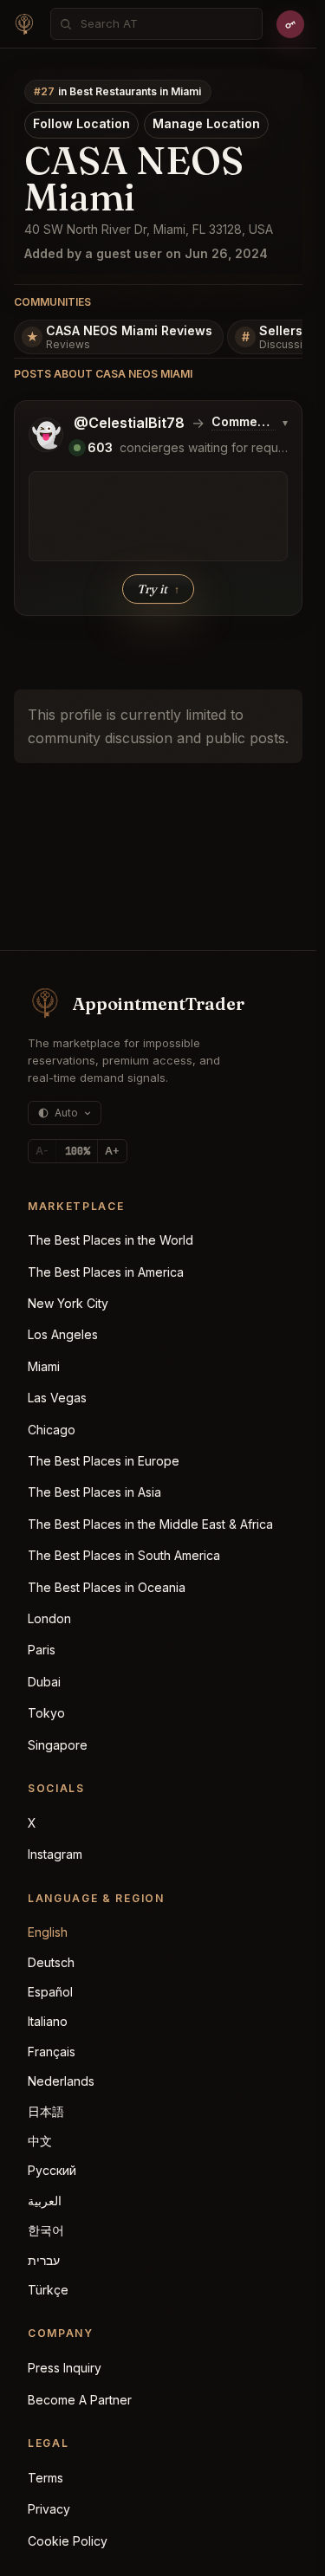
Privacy (49, 2509)
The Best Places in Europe (104, 1461)
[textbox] (158, 516)
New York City (68, 1303)
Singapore (58, 1745)
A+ (112, 1151)
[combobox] (166, 24)
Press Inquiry (65, 2368)
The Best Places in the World (110, 1240)
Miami (44, 1366)
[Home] (24, 24)
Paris (42, 1650)
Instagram (55, 1854)
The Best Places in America (106, 1272)
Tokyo (46, 1713)
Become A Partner (80, 2400)
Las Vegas (57, 1398)
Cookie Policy (68, 2541)
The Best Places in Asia (94, 1492)
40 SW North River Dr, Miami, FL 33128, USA (149, 229)
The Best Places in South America (124, 1555)
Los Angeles (63, 1334)
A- (42, 1151)
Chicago (52, 1430)
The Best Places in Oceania (107, 1587)
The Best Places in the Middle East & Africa (150, 1524)
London (49, 1618)
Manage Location (206, 123)
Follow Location (81, 123)
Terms (45, 2478)
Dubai (44, 1682)
